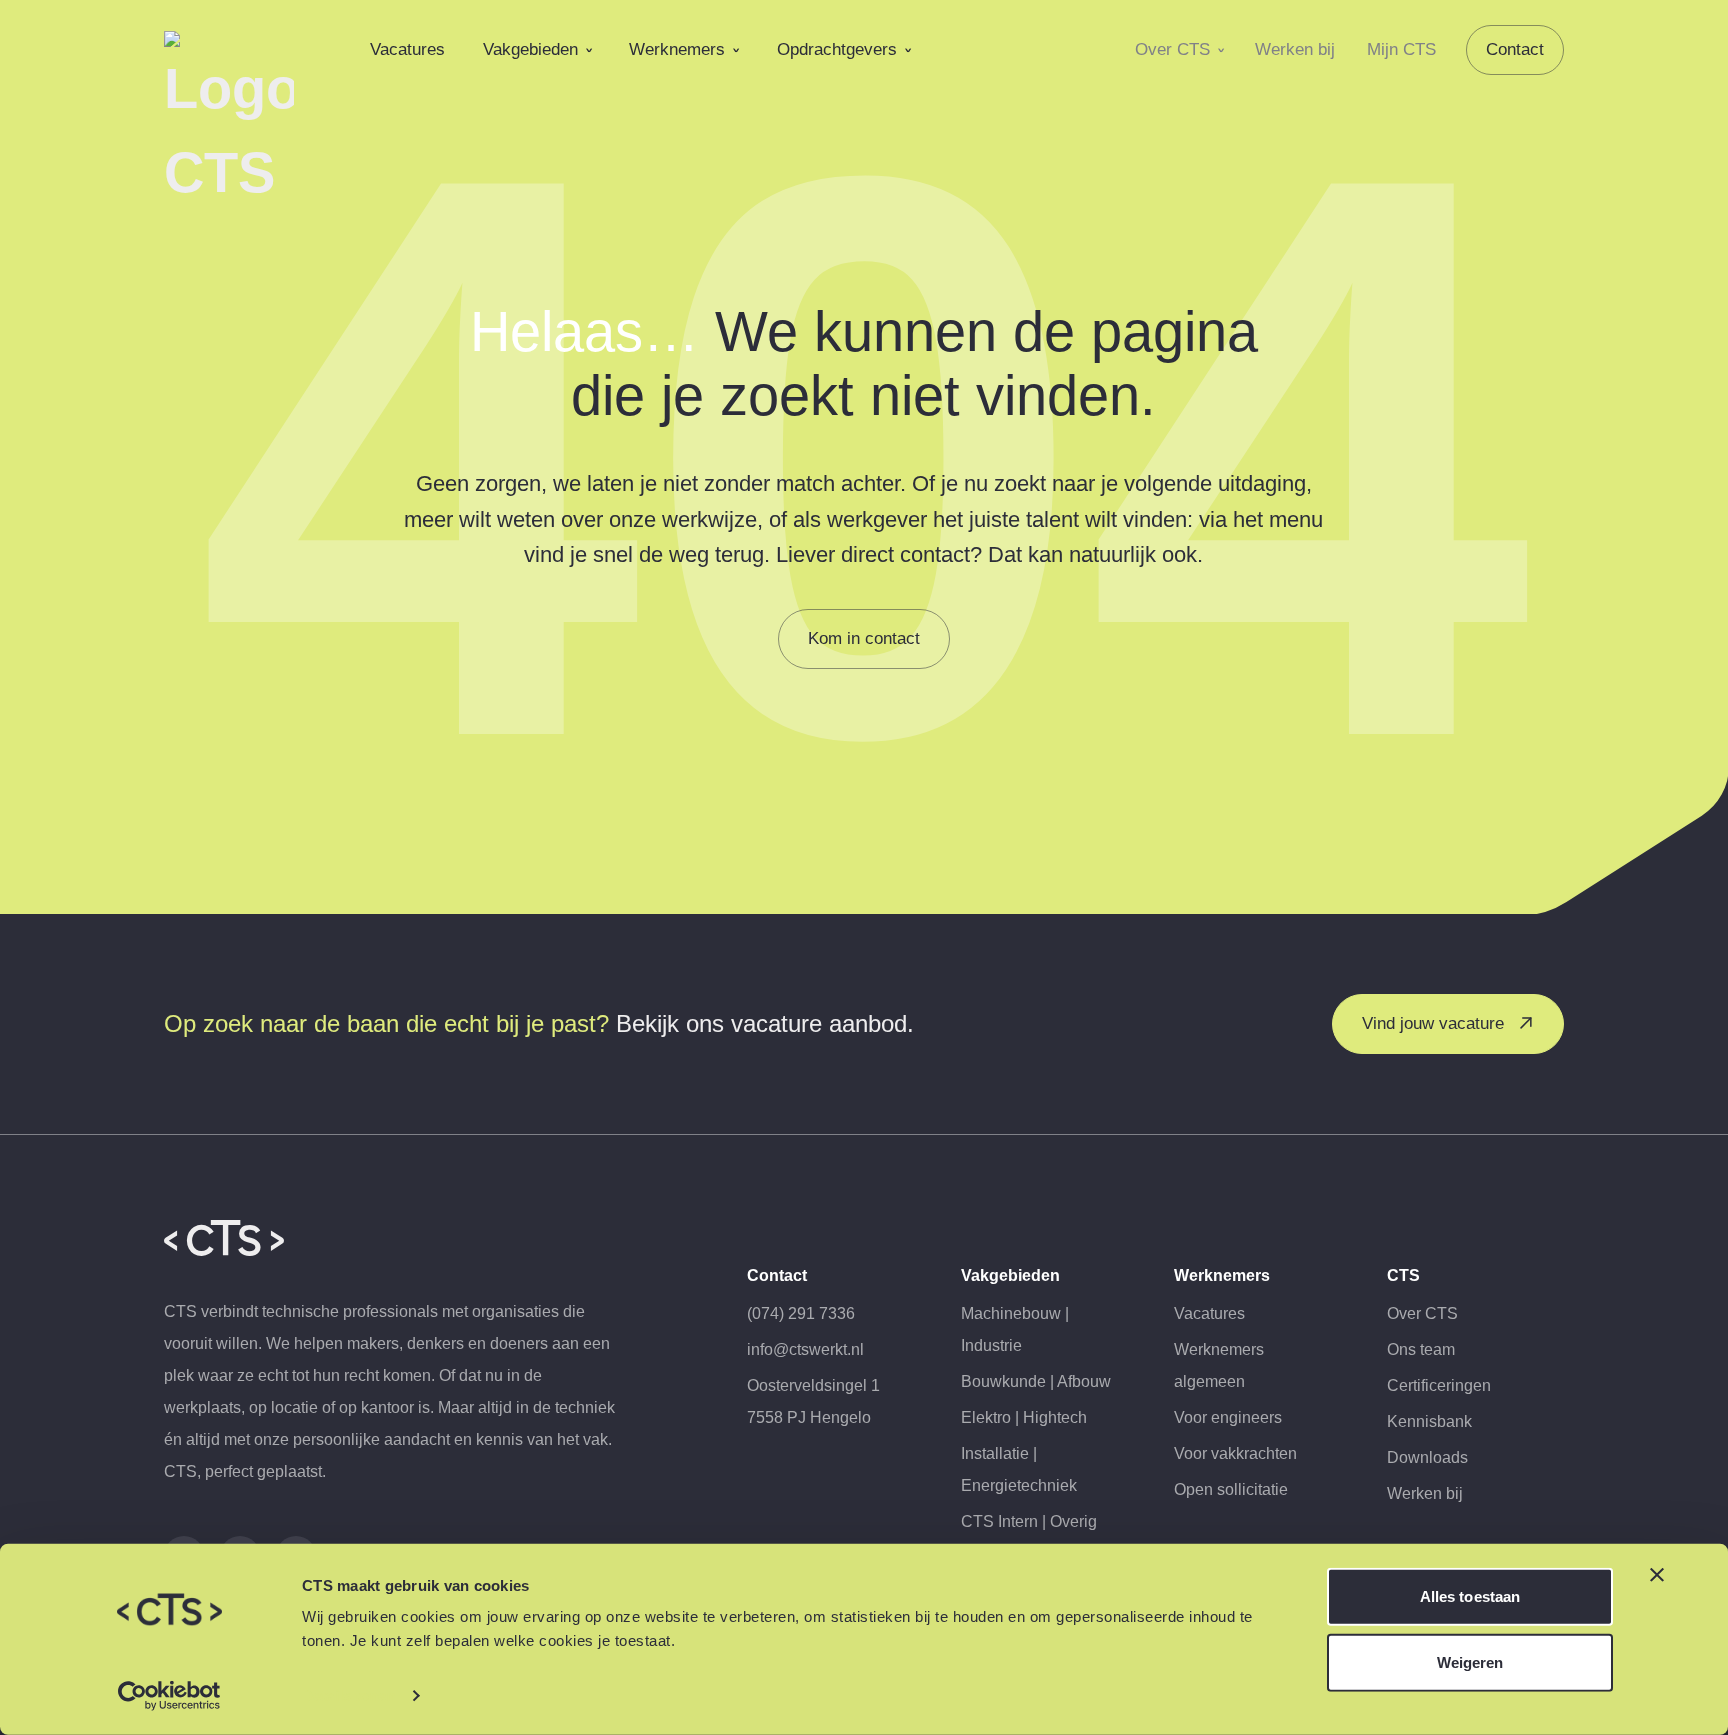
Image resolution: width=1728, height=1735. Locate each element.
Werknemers (677, 49)
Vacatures (407, 49)
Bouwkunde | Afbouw (1036, 1381)
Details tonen (348, 1695)
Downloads (1427, 1457)
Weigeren (1470, 1661)
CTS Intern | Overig (1029, 1521)
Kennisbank (1429, 1421)
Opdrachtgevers (837, 49)
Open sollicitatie (1231, 1489)
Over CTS (1172, 49)
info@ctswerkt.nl (805, 1349)
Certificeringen (1439, 1385)
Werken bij (1295, 49)
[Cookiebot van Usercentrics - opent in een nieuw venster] (169, 1696)
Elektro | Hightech (1024, 1417)
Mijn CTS (1401, 49)
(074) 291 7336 (801, 1313)
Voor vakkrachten (1235, 1453)
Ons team (1421, 1349)
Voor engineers (1228, 1417)
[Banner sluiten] (1657, 1575)
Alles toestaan (1470, 1596)
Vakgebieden (530, 49)
